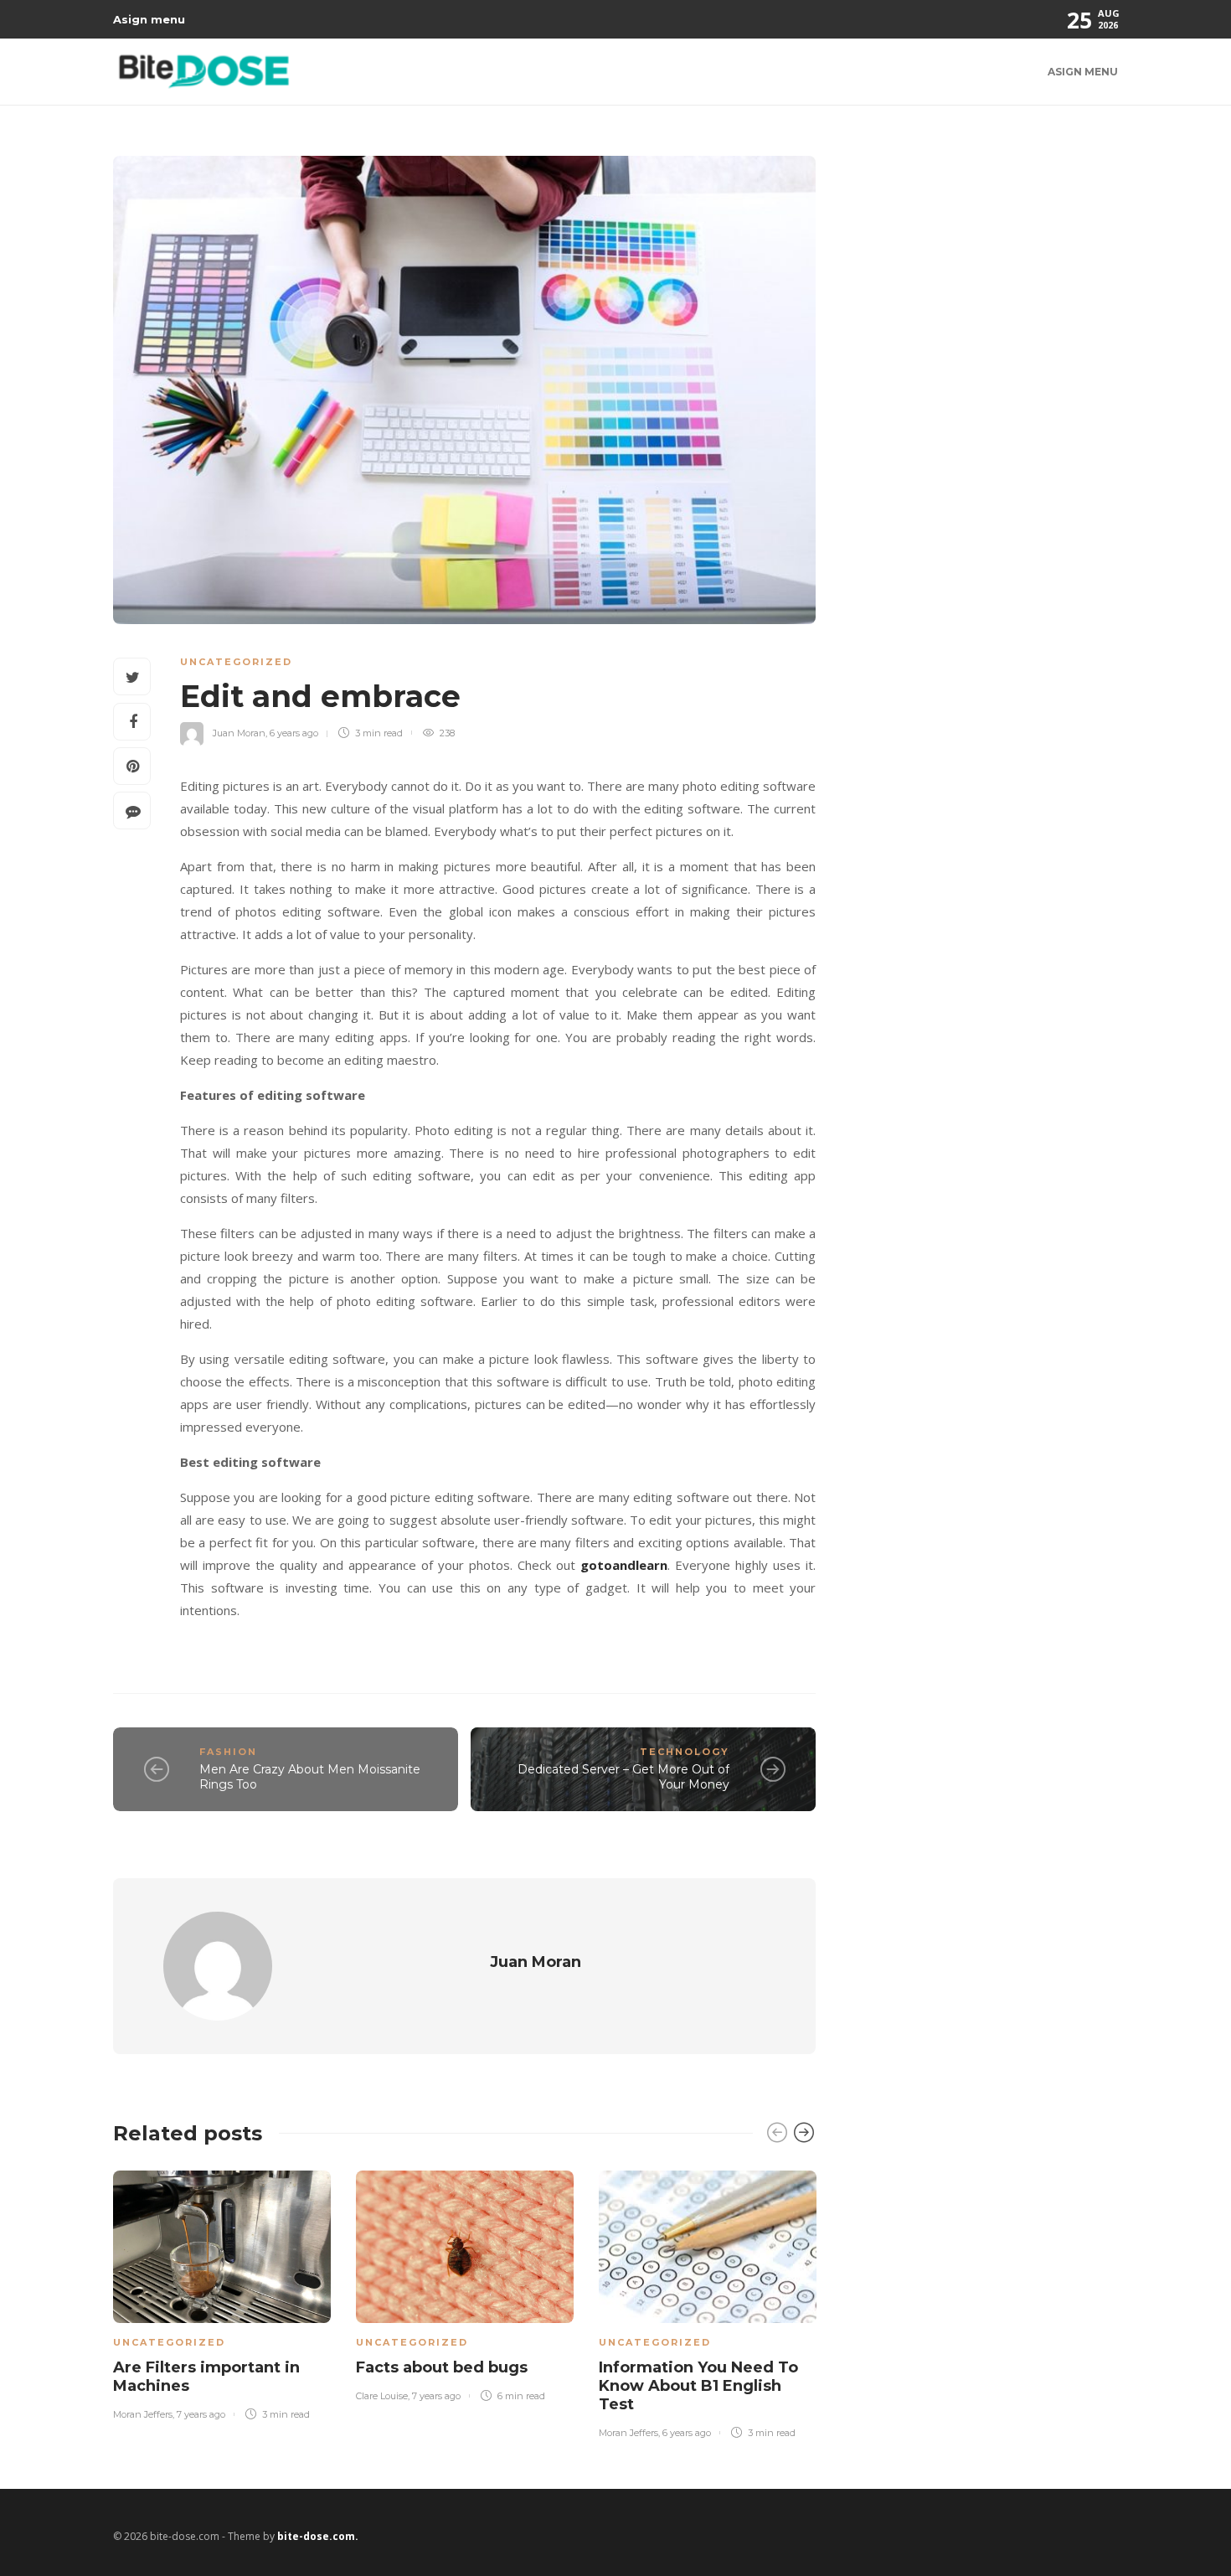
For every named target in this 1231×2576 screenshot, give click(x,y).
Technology (685, 1752)
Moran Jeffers (143, 2414)
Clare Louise (382, 2396)
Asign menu (149, 19)
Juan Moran (239, 733)
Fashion (228, 1752)
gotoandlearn (624, 1565)
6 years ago (294, 733)
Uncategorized (236, 662)
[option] (222, 2292)
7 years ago (201, 2414)
